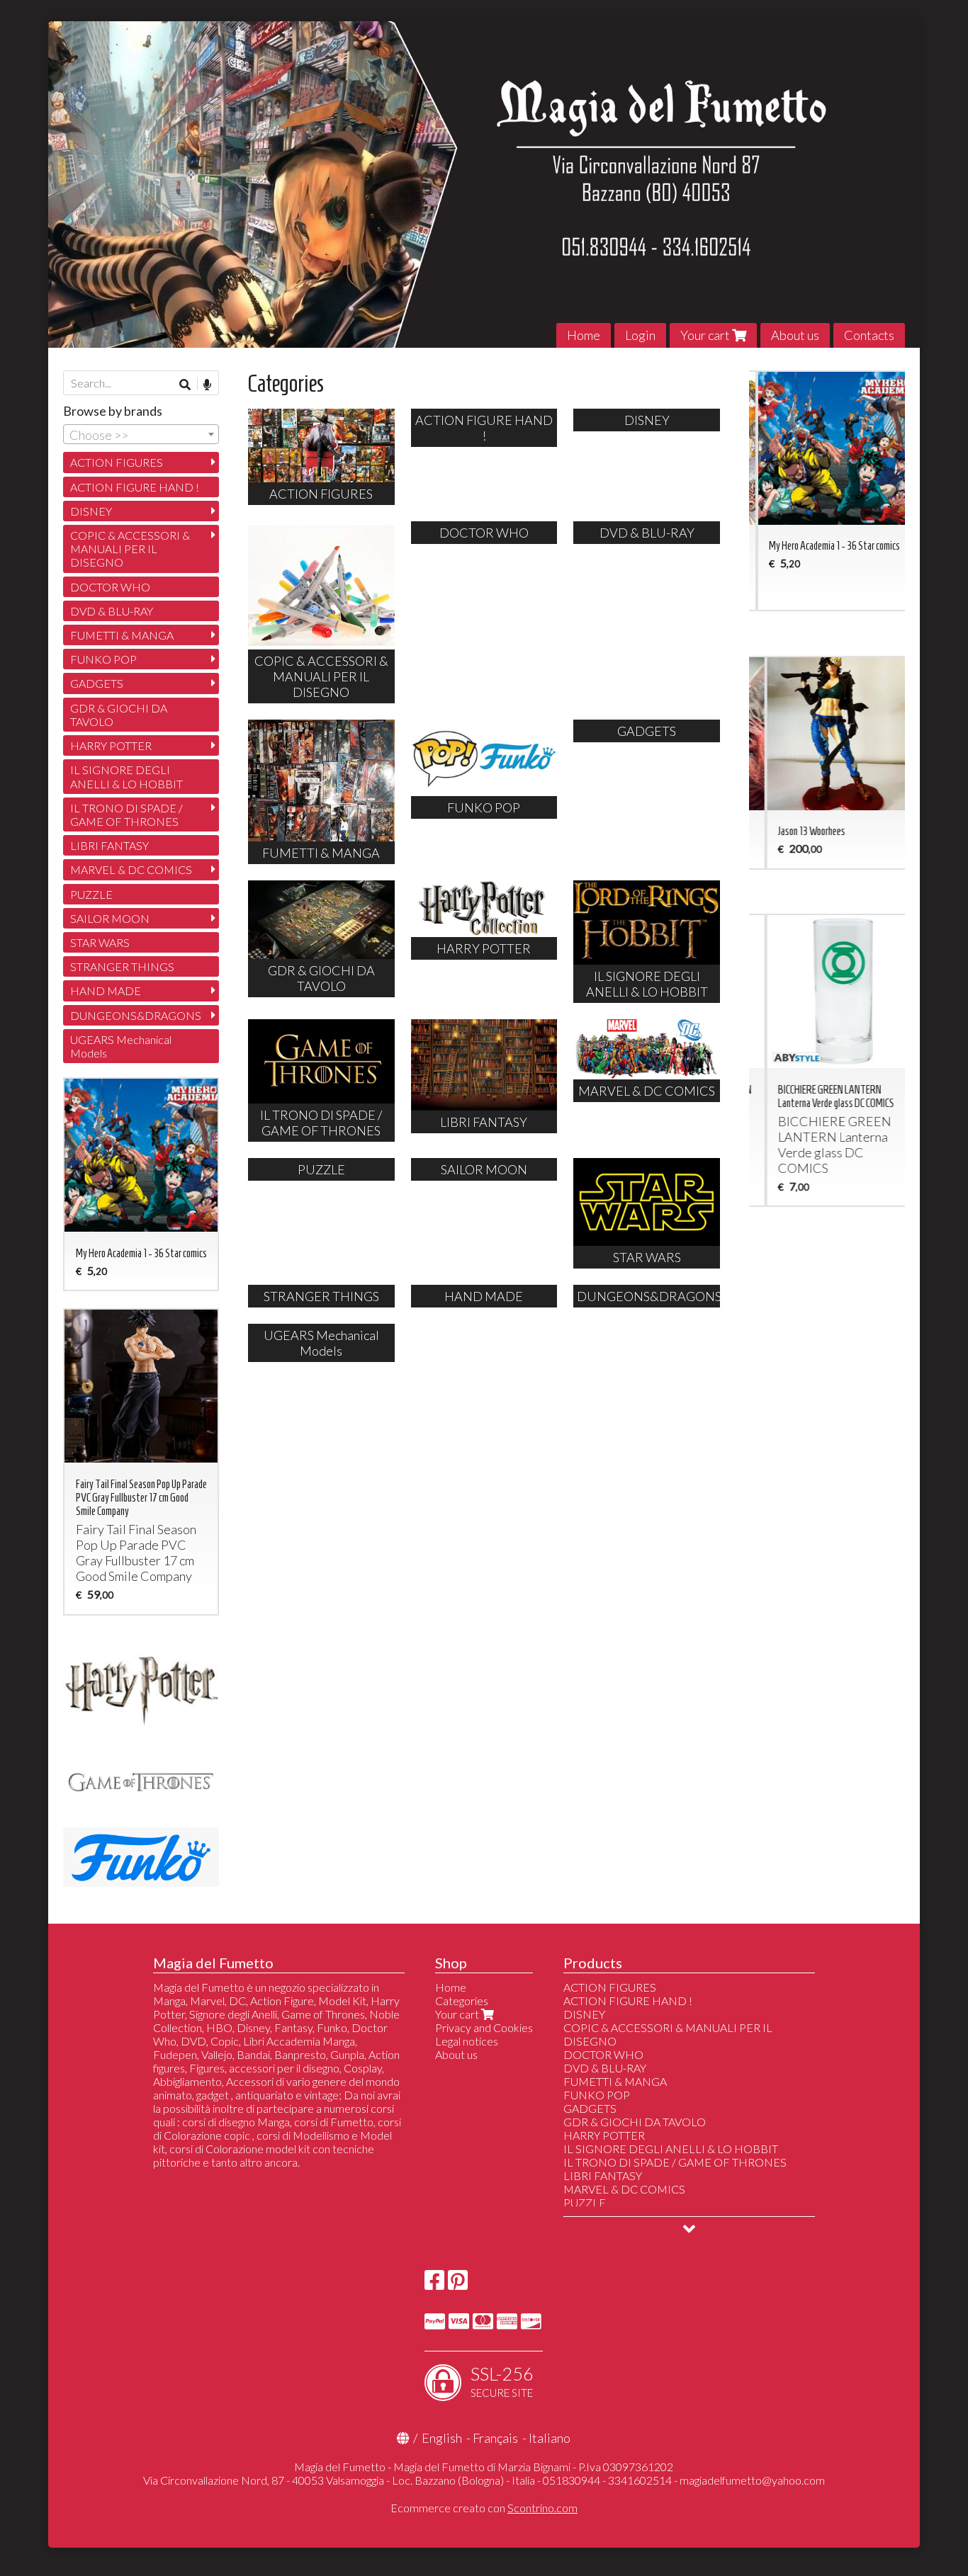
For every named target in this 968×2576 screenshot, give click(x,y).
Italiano (550, 2438)
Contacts (869, 335)
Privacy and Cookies (484, 2027)
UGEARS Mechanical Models (121, 1046)
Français (495, 2438)
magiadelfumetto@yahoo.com (752, 2480)
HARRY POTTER (111, 745)
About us (795, 335)
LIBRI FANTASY (109, 845)
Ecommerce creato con (484, 2508)
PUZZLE (91, 894)
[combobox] (141, 434)
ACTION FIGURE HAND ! (135, 487)
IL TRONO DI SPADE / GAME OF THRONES (126, 815)
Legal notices (467, 2041)
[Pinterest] (458, 2284)
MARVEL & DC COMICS (131, 869)
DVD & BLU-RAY (112, 611)
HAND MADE (106, 991)
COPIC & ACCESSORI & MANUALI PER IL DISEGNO (130, 549)
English (442, 2438)
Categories (462, 2001)
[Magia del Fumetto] (484, 185)
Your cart (706, 335)
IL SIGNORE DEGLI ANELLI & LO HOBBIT (126, 776)
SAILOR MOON (110, 918)
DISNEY (91, 511)
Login (640, 335)
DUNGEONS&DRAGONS (136, 1015)
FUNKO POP (103, 659)
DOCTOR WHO (110, 587)
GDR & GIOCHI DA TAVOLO (119, 715)
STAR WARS (100, 942)
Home (584, 335)
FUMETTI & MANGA (122, 635)
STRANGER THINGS (122, 966)
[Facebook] (434, 2284)
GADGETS (97, 683)
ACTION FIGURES (117, 462)
